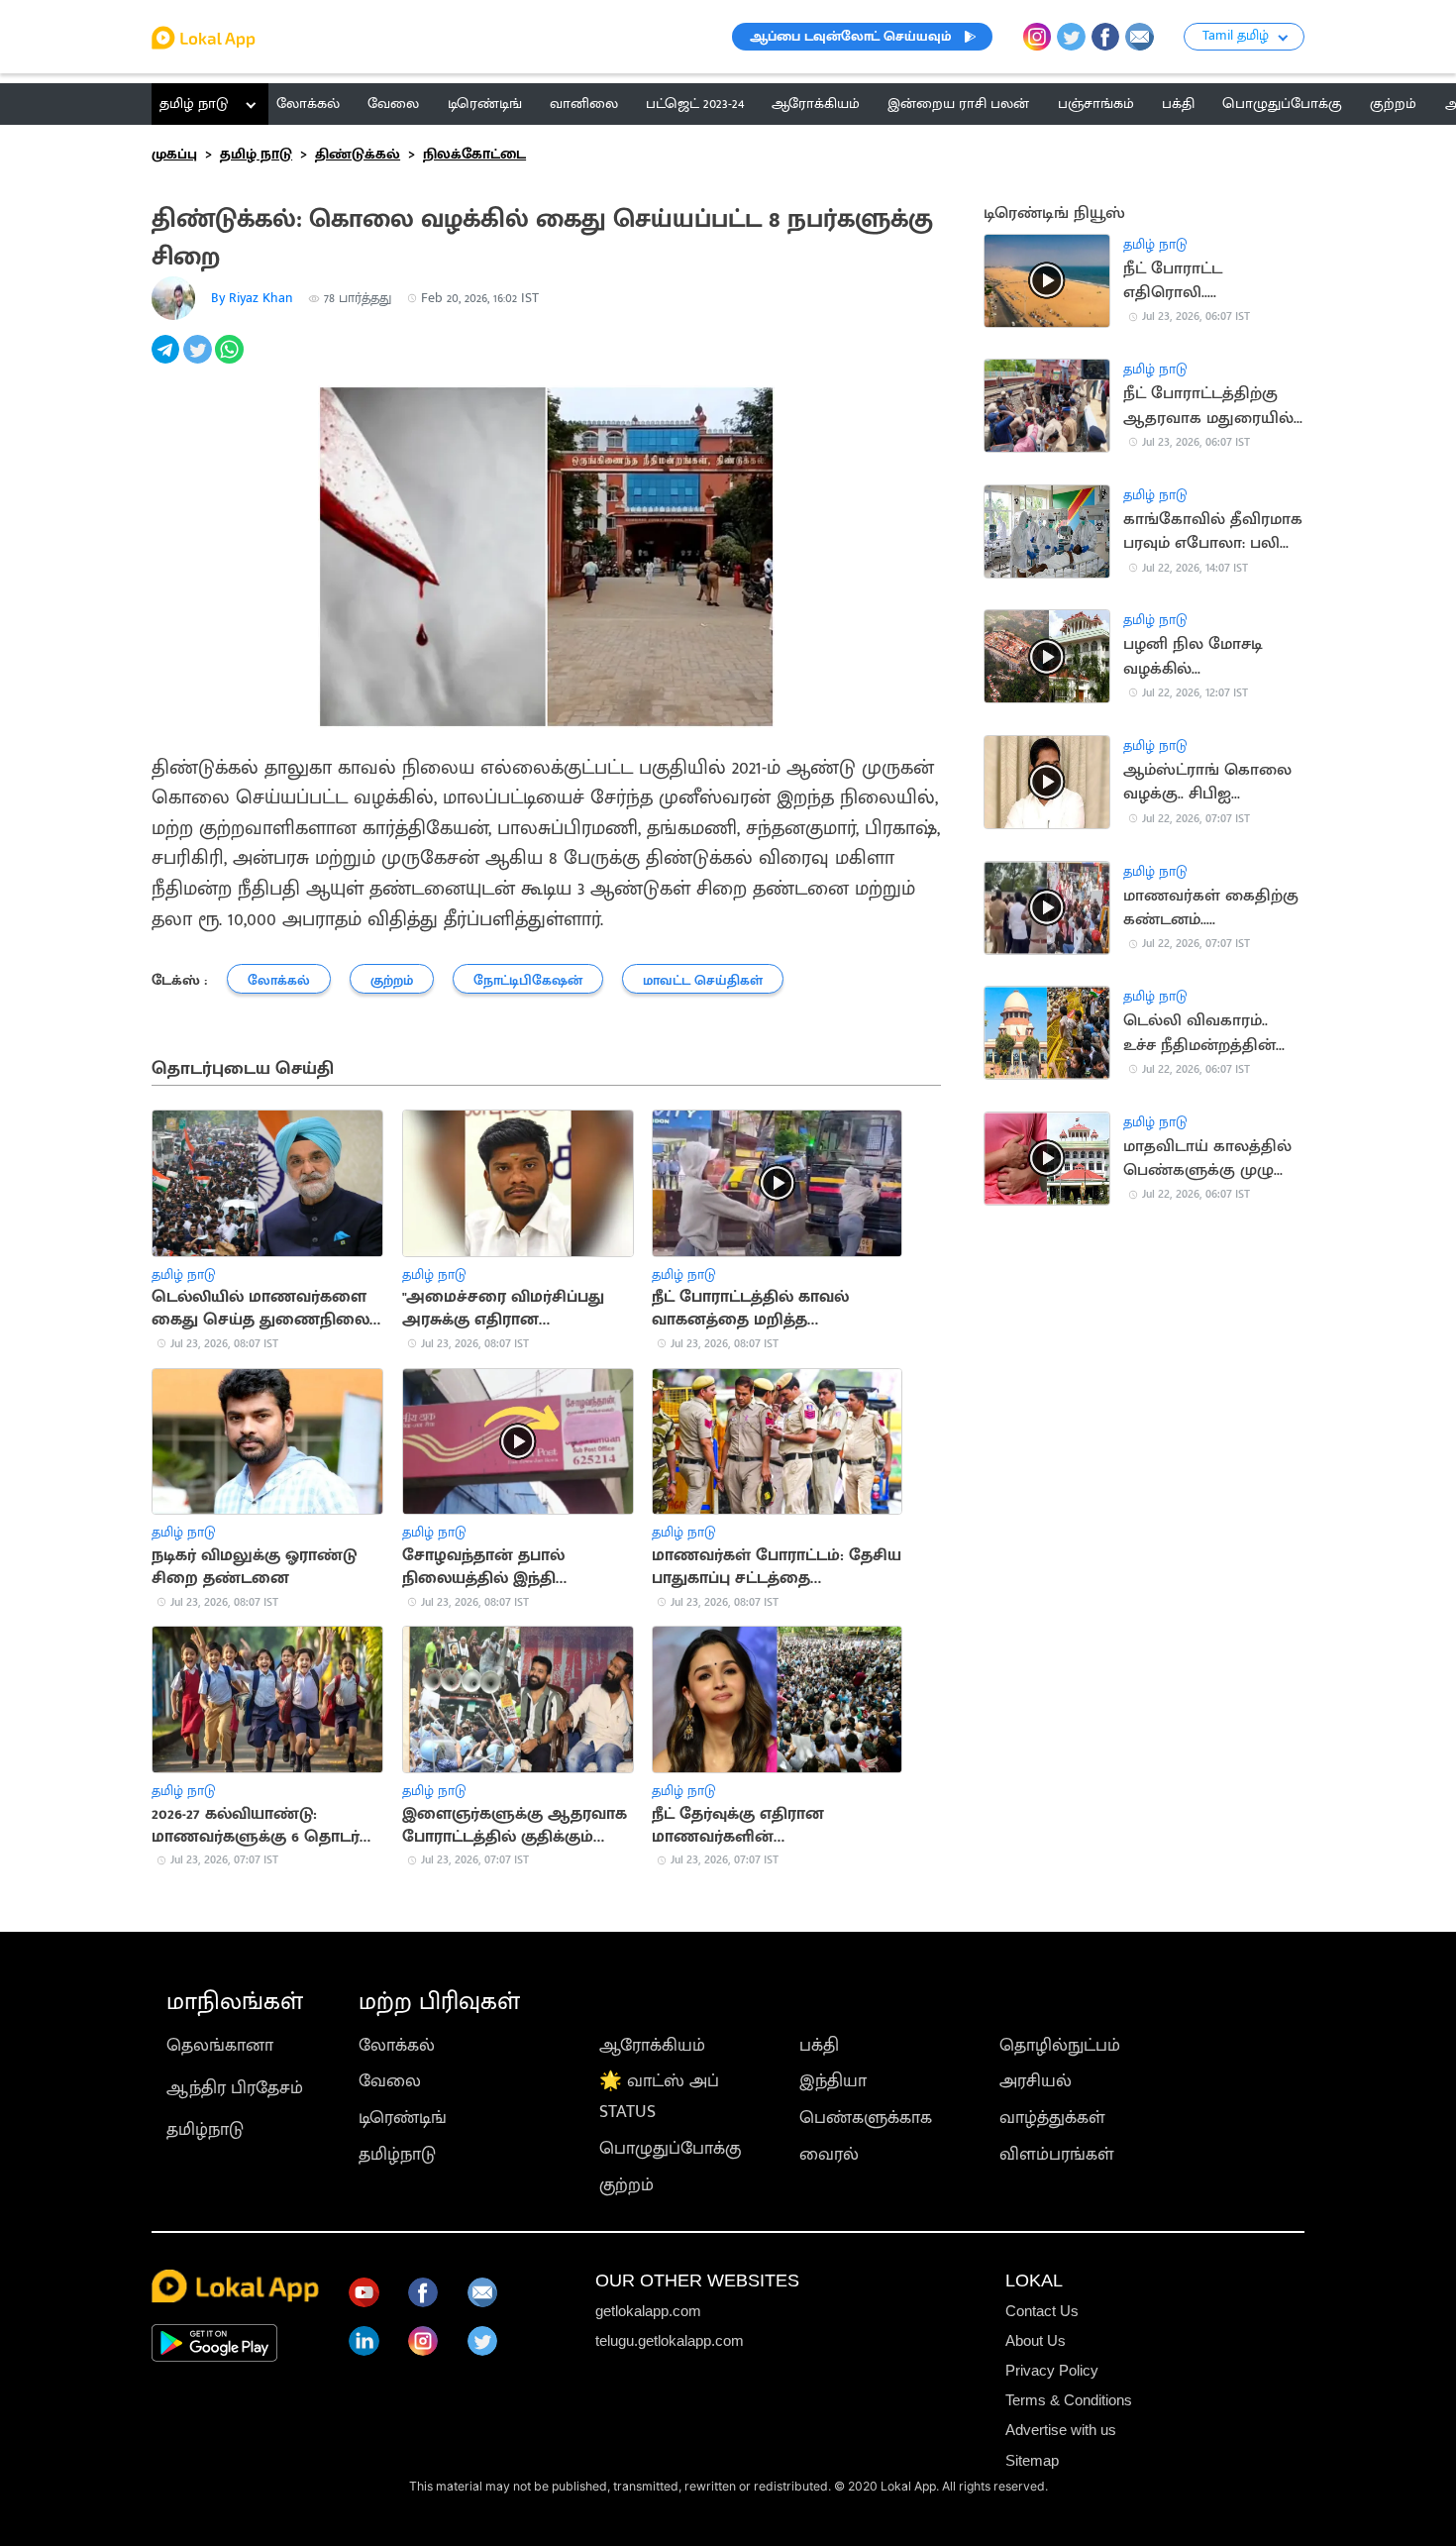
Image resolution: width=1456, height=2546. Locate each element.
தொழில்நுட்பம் (1060, 2045)
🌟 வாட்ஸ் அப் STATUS (659, 2096)
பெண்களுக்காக (866, 2118)
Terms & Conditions (1069, 2400)
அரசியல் (1036, 2081)
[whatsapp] (231, 360)
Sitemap (1032, 2460)
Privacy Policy (1052, 2370)
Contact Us (1042, 2311)
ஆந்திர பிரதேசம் (235, 2088)
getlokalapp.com (648, 2311)
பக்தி (819, 2045)
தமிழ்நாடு (205, 2129)
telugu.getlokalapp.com (670, 2340)
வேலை (390, 2081)
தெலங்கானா (220, 2045)
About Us (1036, 2340)
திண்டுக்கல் (358, 154)
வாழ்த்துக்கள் (1052, 2118)
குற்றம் (626, 2185)
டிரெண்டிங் (403, 2118)
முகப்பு (174, 154)
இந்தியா (833, 2081)
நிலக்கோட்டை (474, 154)
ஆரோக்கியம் (652, 2045)
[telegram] (167, 360)
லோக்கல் (397, 2045)
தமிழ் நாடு (194, 104)
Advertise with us (1061, 2430)
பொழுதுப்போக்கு (670, 2148)
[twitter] (199, 360)
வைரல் (829, 2154)
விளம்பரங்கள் (1057, 2154)
